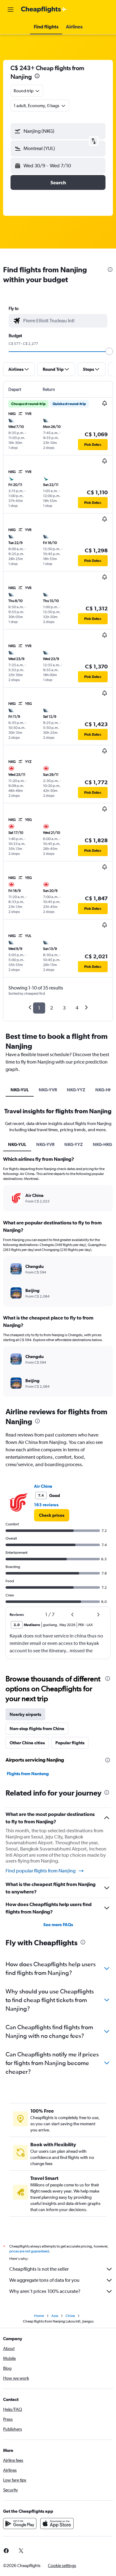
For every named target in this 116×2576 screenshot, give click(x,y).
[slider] (109, 351)
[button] (11, 10)
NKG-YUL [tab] (20, 1090)
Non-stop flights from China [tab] (37, 1729)
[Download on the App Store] (57, 2524)
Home (39, 2316)
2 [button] (52, 1008)
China (70, 2316)
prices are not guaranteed (29, 2251)
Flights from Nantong (28, 1774)
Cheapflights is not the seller (39, 2269)
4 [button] (77, 1008)
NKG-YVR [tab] (48, 1090)
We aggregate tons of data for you (44, 2280)
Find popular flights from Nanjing (41, 1871)
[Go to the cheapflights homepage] (44, 10)
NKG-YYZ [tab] (76, 1090)
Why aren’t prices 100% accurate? (45, 2291)
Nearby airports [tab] (25, 1714)
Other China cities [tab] (27, 1743)
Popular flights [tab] (70, 1743)
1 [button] (39, 1008)
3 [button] (64, 1008)
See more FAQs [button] (58, 1925)
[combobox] (64, 321)
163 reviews (46, 1505)
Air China (43, 1486)
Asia (55, 2316)
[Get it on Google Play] (20, 2524)
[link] (52, 1515)
